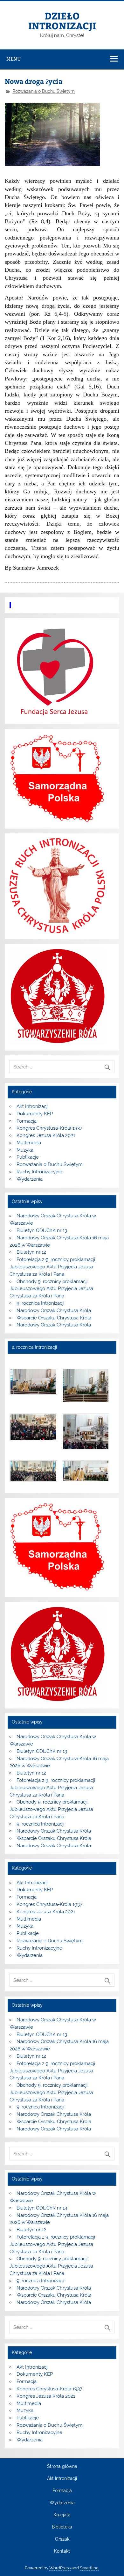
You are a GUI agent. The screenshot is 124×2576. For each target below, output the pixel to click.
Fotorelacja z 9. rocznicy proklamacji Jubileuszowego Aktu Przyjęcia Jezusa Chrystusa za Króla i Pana (52, 1267)
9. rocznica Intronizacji (40, 1303)
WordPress (60, 2568)
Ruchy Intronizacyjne (39, 1172)
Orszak (62, 2539)
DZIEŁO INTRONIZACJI (62, 20)
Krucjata (62, 2515)
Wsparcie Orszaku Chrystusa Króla (54, 1318)
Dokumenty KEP (35, 1114)
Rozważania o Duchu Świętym (44, 91)
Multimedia (29, 1143)
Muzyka (25, 1150)
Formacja (27, 1121)
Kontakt (62, 2551)
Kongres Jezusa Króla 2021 (46, 1135)
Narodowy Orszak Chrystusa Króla (54, 1310)
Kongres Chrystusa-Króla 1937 (49, 1128)
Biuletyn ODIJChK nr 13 (42, 1230)
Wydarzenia (30, 1179)
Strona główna (62, 2467)
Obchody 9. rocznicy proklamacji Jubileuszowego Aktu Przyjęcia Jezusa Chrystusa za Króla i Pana (51, 1289)
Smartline (89, 2568)
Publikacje (28, 1157)
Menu (14, 59)
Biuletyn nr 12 (31, 1252)
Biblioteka (62, 2527)
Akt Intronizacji (32, 1106)
